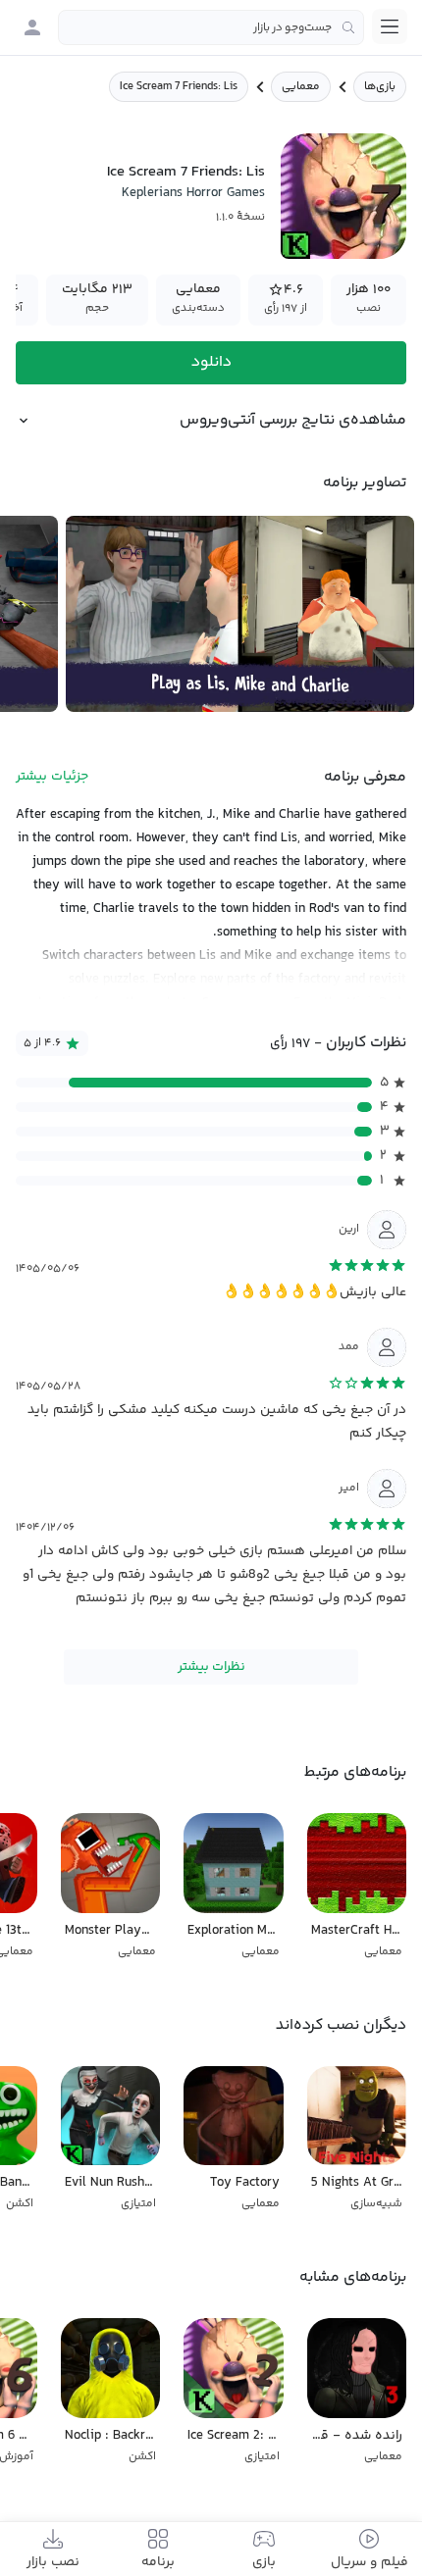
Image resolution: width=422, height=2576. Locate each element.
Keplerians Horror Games (193, 193)
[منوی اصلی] (390, 26)
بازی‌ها (380, 87)
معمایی (301, 87)
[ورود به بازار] (32, 27)
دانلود (211, 362)
